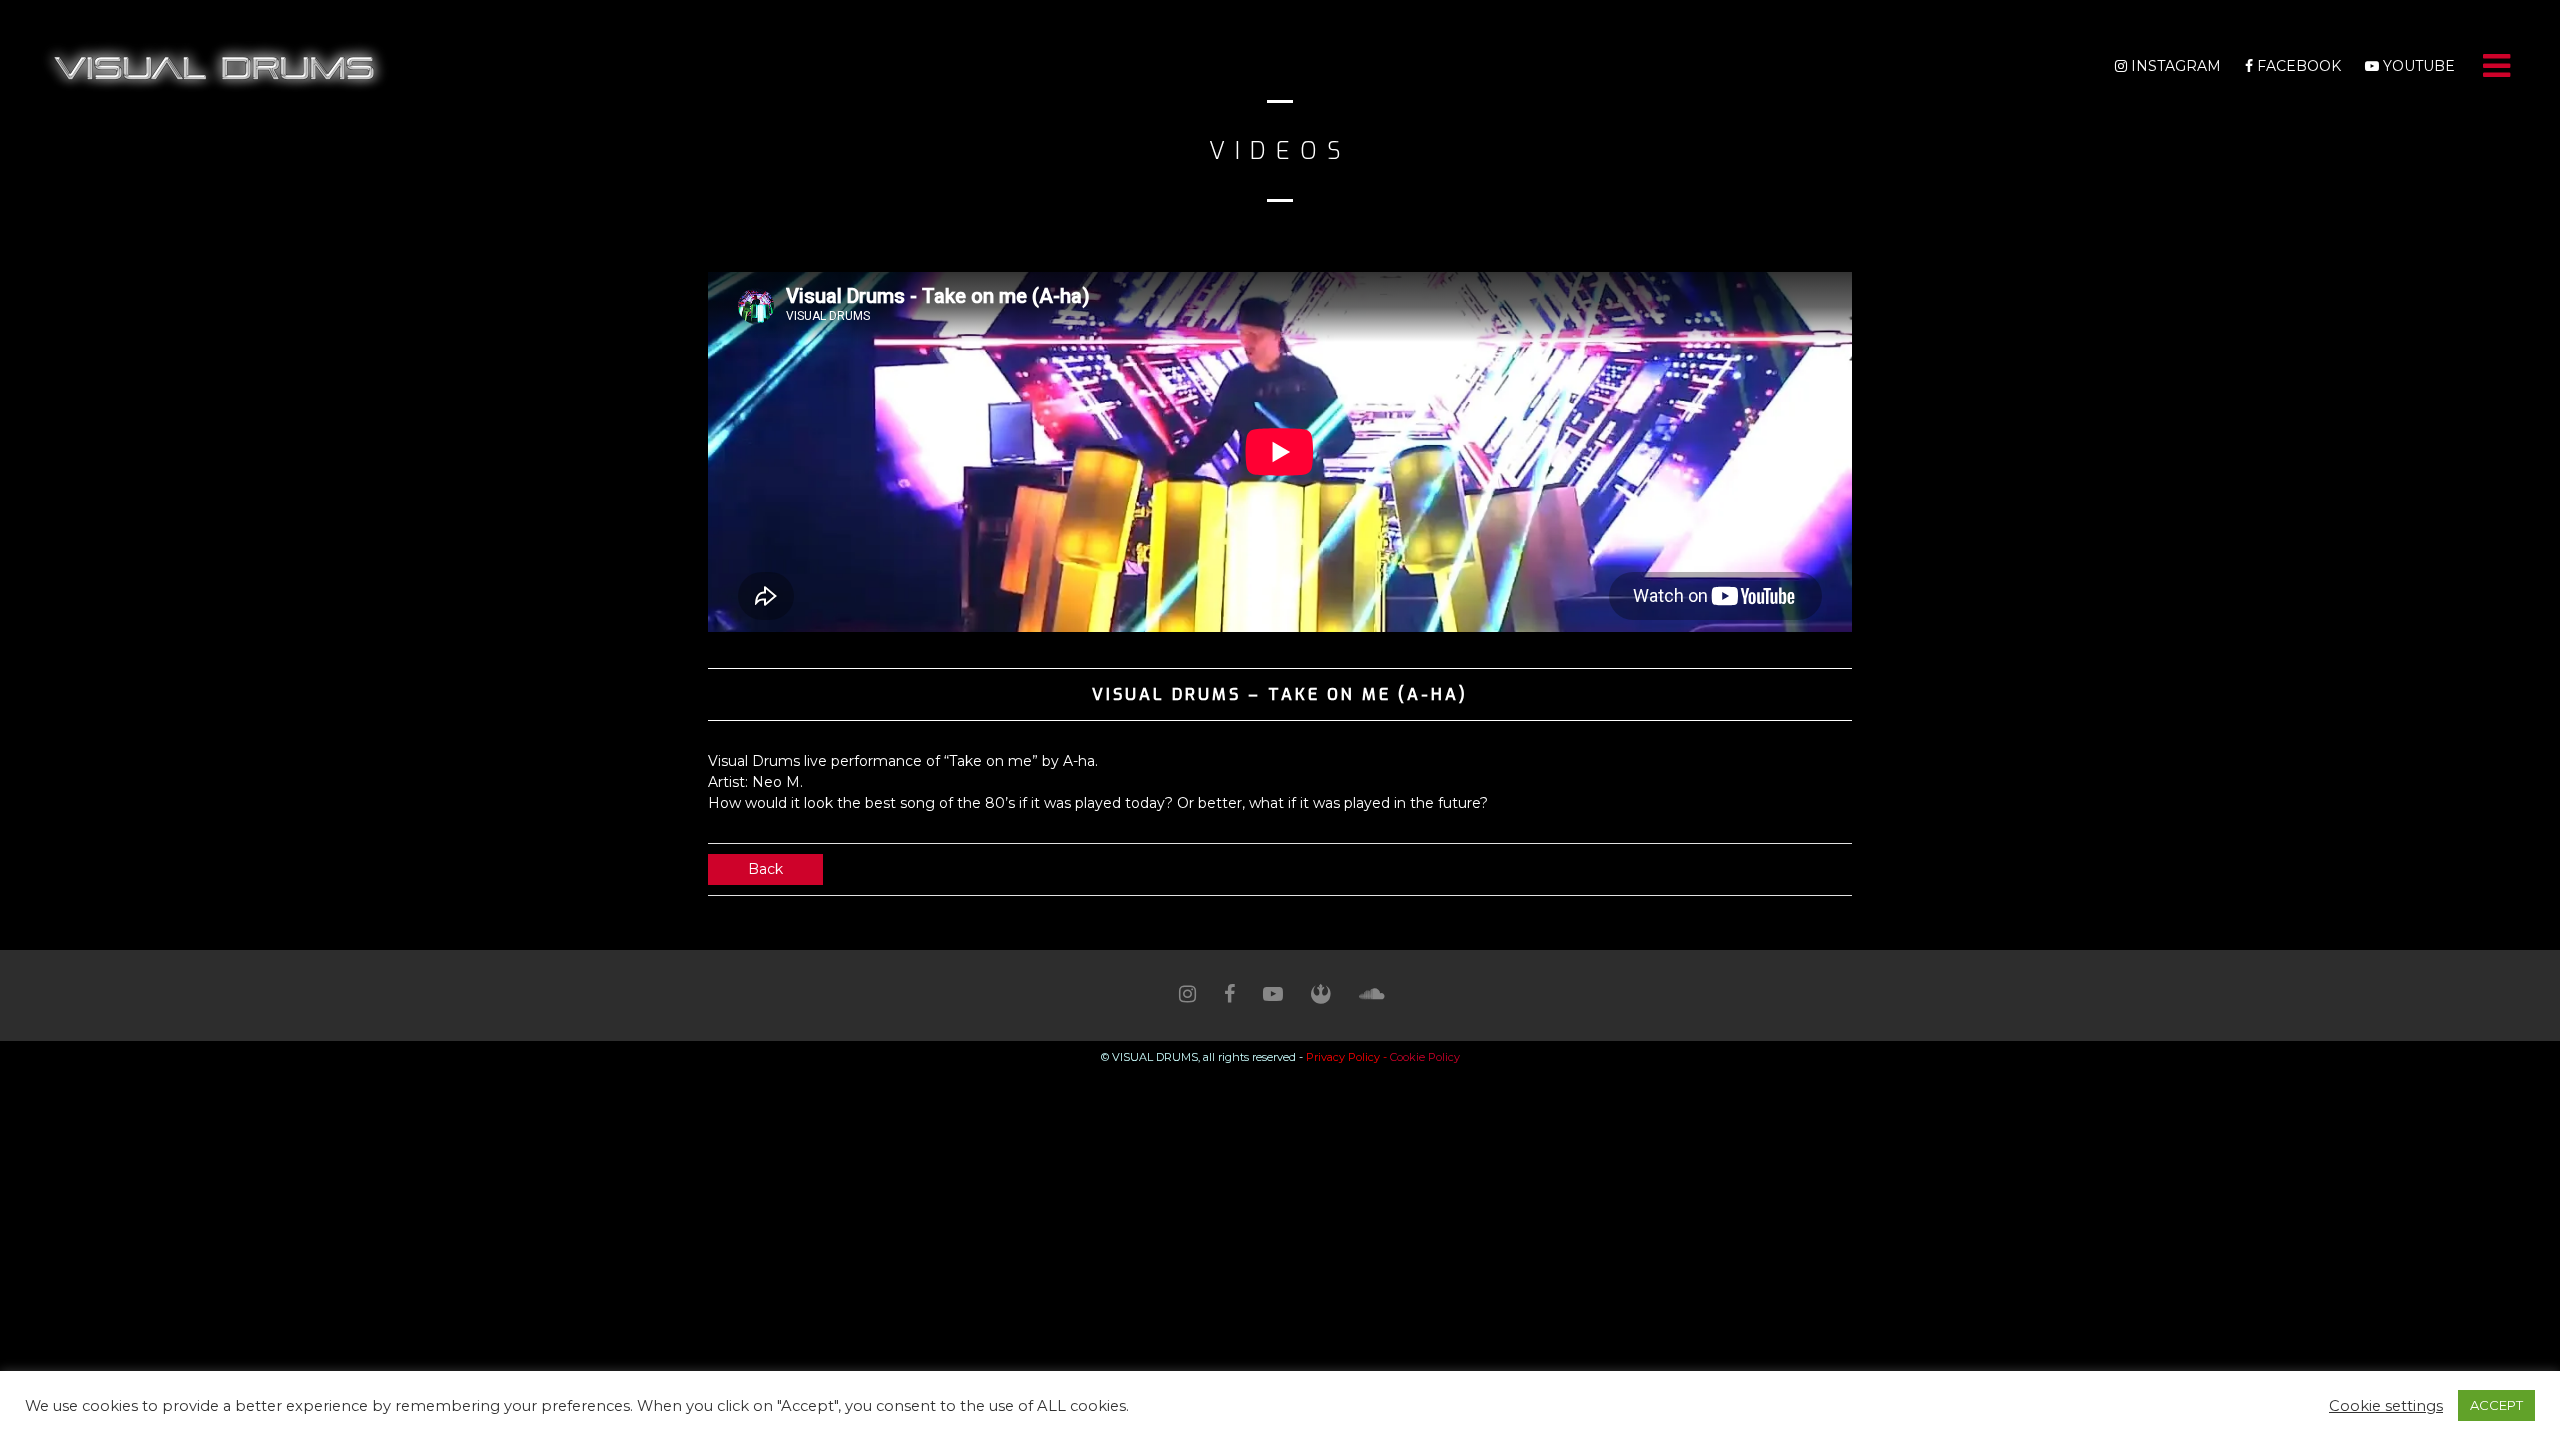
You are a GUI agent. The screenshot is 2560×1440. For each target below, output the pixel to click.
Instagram (2174, 66)
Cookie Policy (1425, 1057)
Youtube (2417, 66)
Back (765, 869)
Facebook (2297, 66)
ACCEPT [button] (2496, 1405)
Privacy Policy (1343, 1057)
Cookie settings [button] (2386, 1406)
